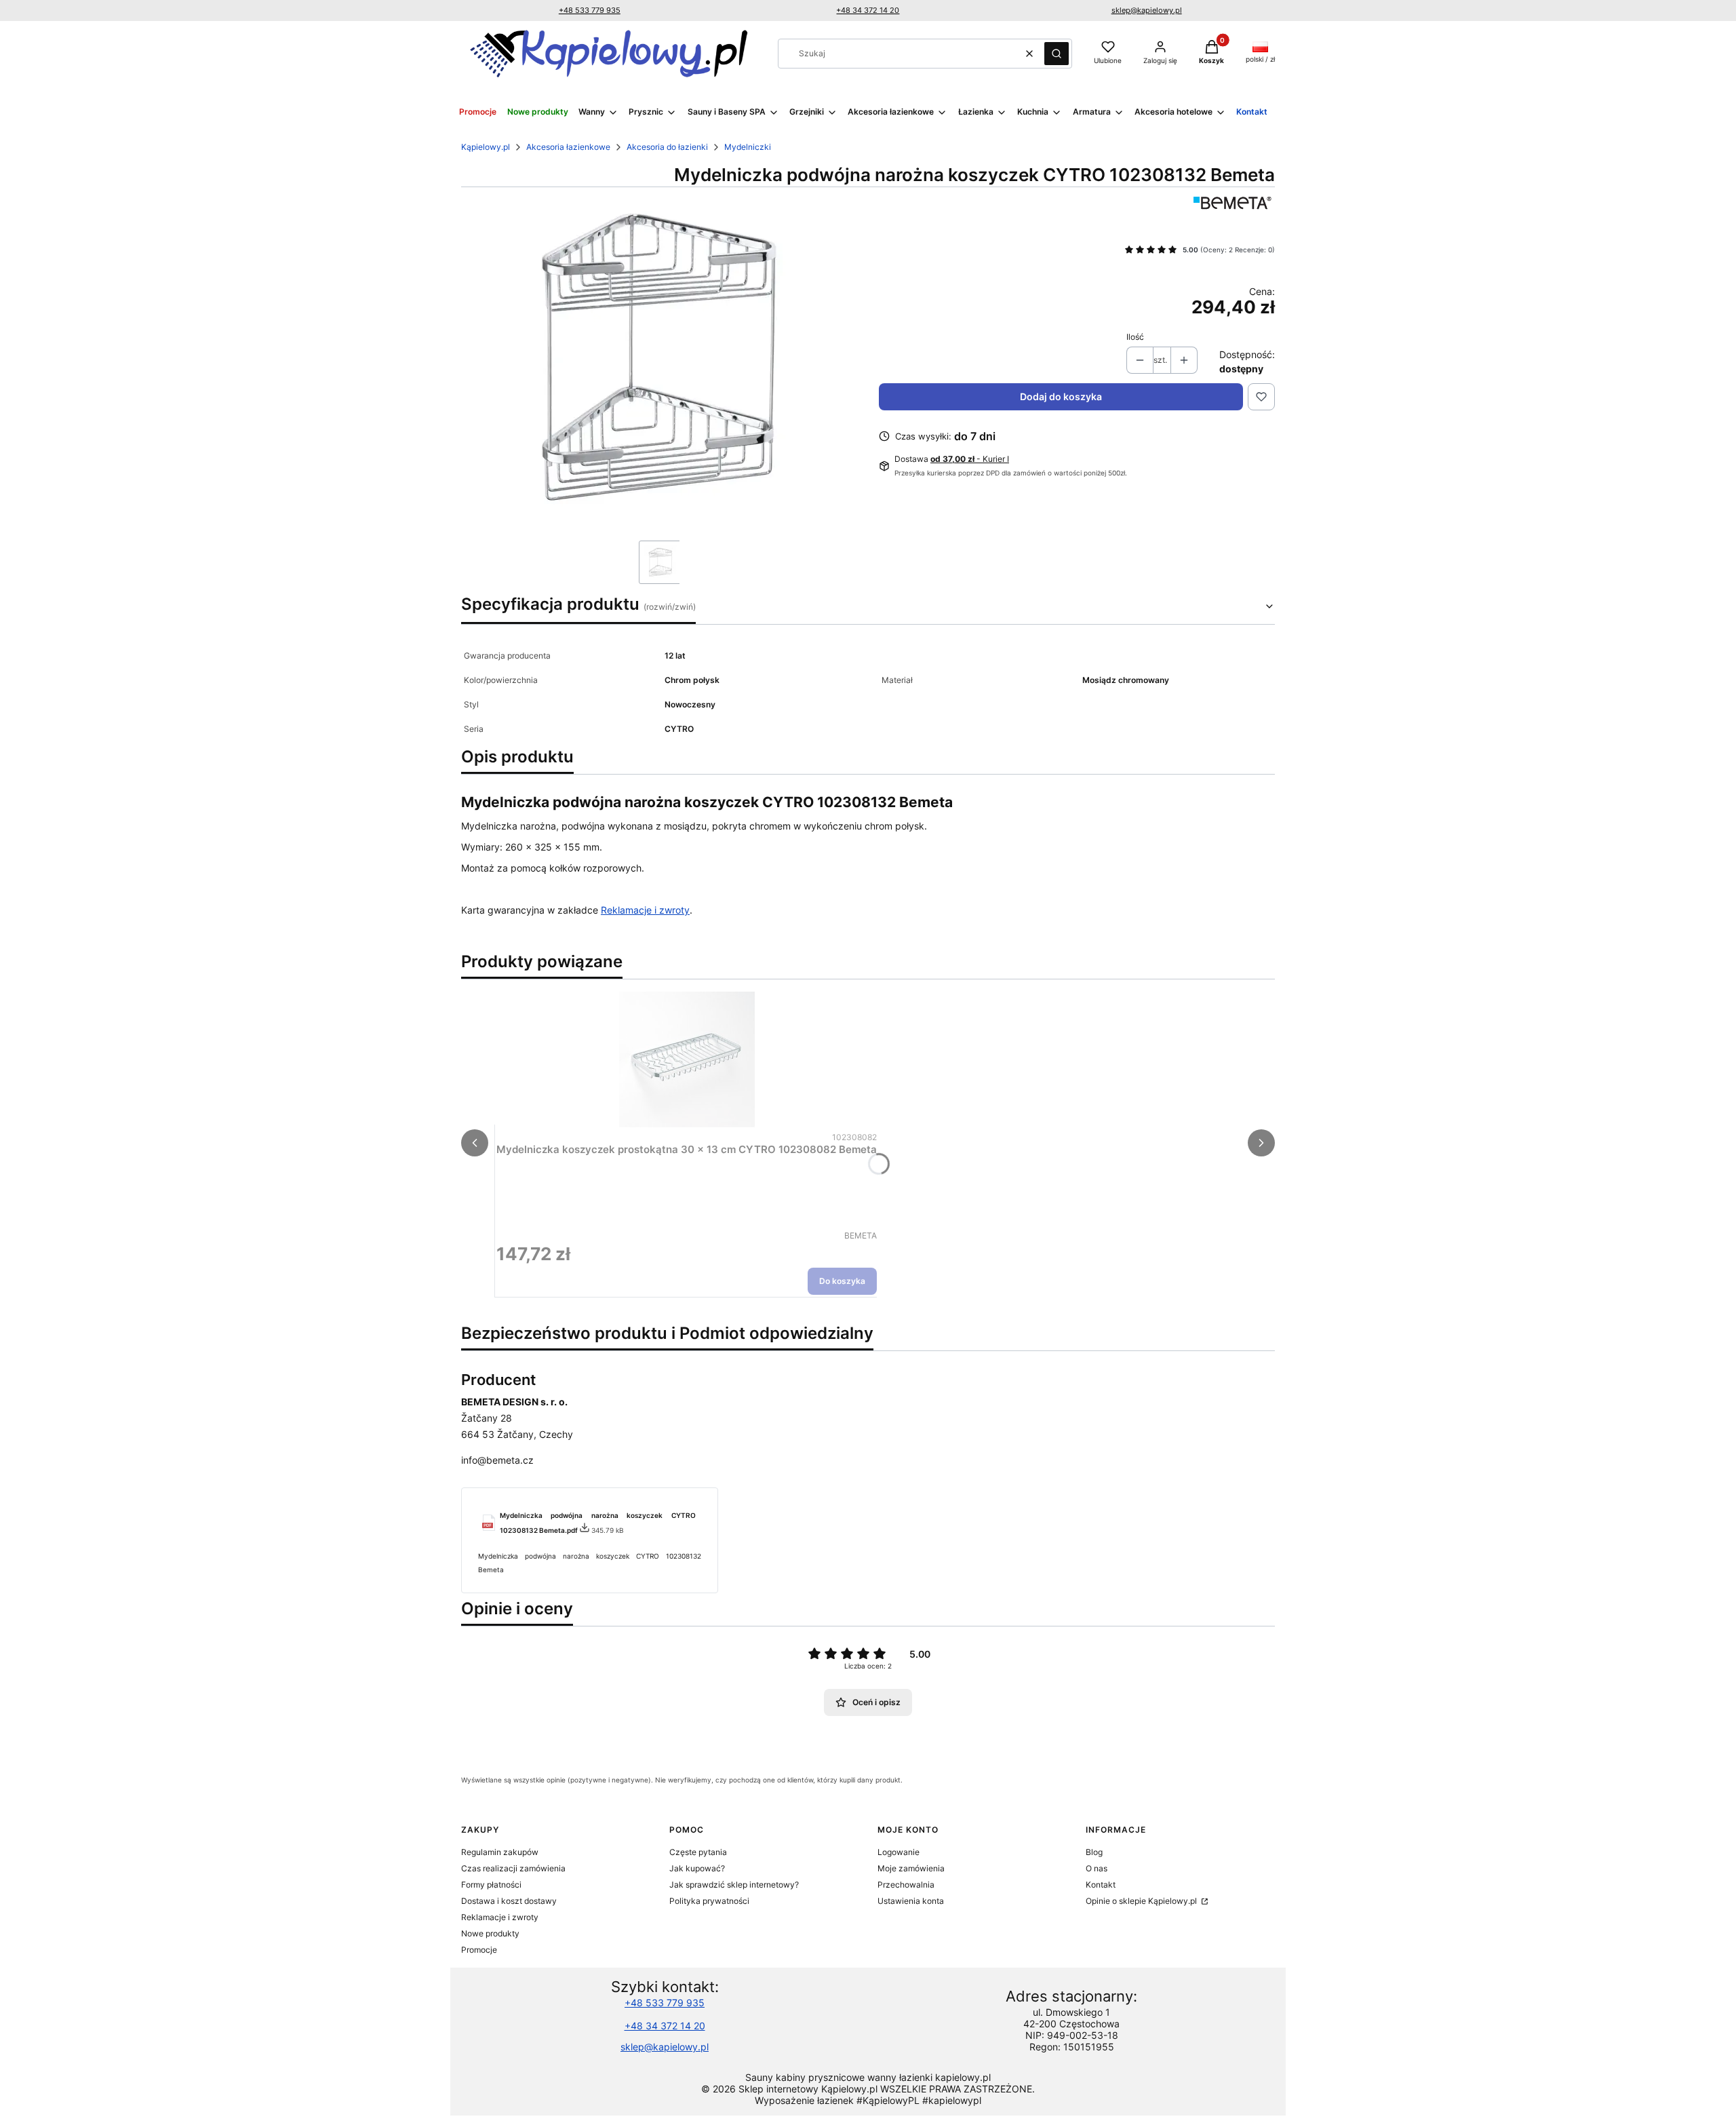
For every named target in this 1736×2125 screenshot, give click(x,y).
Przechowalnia (906, 1885)
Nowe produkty (490, 1933)
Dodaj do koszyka (1061, 396)
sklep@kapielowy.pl (1147, 10)
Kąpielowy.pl (486, 147)
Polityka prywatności (709, 1901)
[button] (1057, 54)
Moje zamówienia (911, 1868)
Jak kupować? (697, 1868)
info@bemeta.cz (497, 1460)
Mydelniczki (748, 147)
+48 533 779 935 (590, 10)
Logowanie (899, 1852)
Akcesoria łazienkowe (568, 147)
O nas (1097, 1868)
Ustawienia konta (911, 1901)
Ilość (1135, 337)
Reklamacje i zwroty (645, 910)
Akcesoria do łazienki (667, 147)
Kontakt (1101, 1885)
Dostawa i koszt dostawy (509, 1901)
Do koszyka (842, 1281)
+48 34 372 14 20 (868, 10)
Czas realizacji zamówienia (513, 1868)
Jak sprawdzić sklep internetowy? (734, 1885)
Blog (1094, 1852)
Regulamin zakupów (500, 1852)
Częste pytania (698, 1852)
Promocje (479, 1950)
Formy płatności (491, 1885)
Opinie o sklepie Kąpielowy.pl (1142, 1901)
